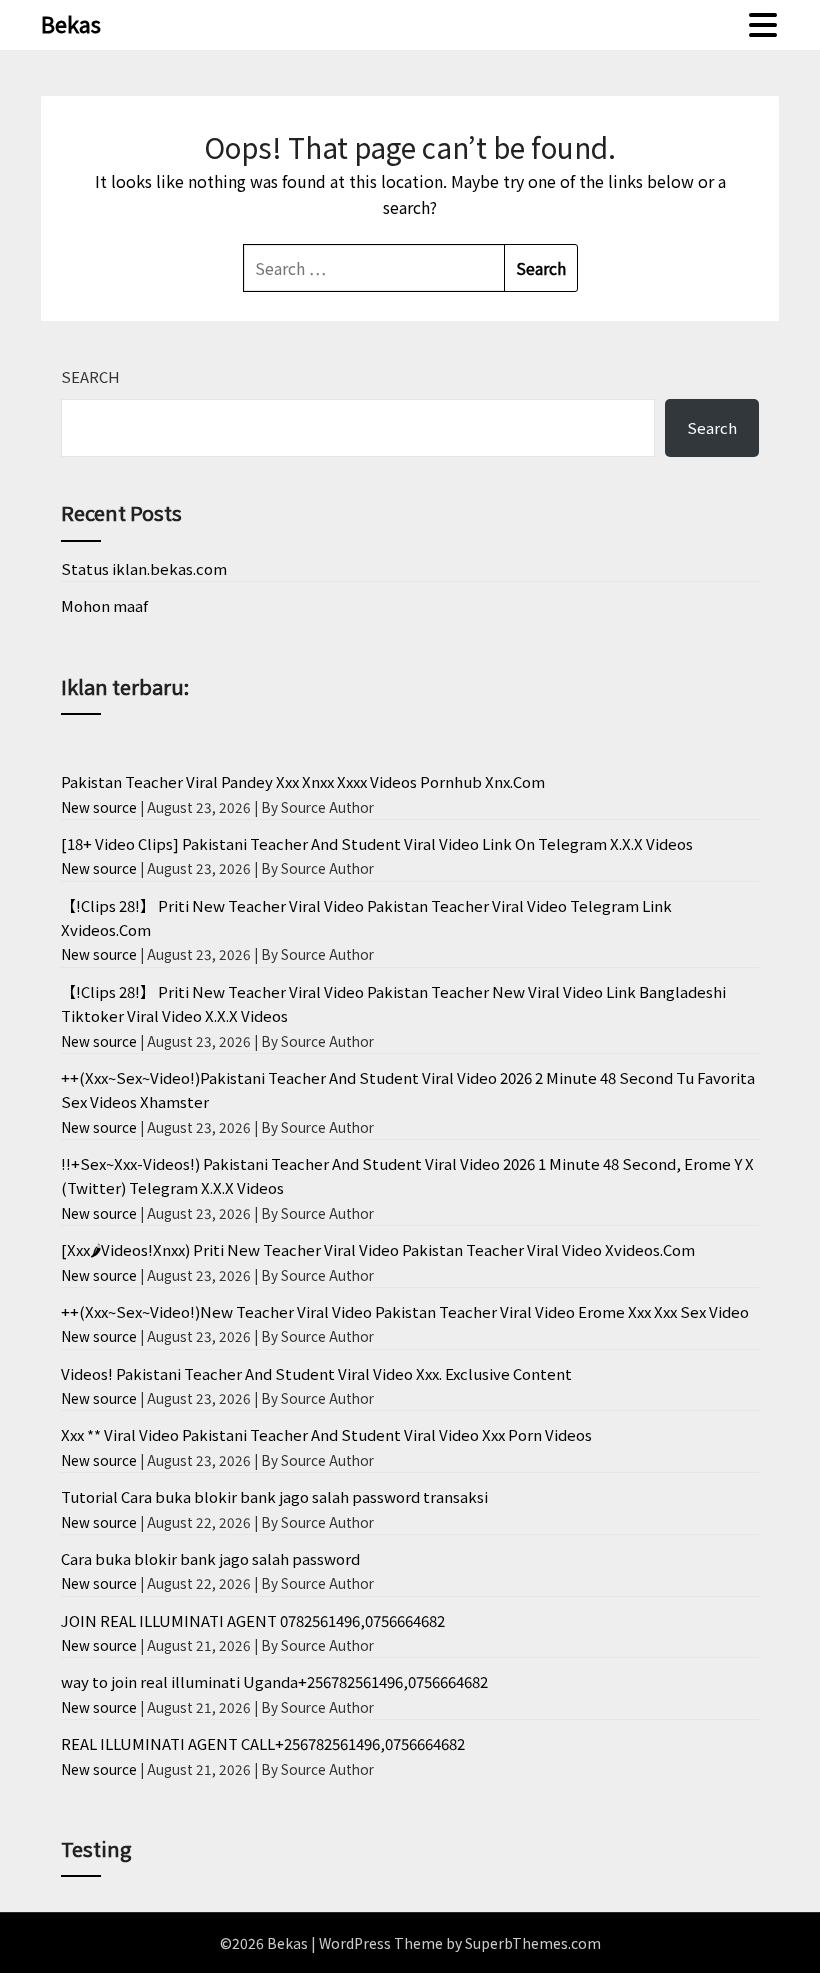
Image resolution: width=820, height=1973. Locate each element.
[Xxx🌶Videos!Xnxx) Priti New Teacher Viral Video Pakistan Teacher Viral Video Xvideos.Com (378, 1249)
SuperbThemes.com (533, 1943)
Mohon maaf (104, 605)
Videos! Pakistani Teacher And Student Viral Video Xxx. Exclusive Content (316, 1373)
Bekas (71, 23)
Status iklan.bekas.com (144, 568)
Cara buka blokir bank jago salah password (210, 1558)
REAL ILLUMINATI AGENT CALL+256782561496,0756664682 (263, 1743)
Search (90, 376)
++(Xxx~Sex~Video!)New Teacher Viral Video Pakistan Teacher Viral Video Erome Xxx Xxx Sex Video (405, 1311)
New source (99, 807)
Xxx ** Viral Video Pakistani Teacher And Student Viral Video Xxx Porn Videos (326, 1434)
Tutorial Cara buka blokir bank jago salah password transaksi (274, 1496)
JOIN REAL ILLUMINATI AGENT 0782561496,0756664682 (253, 1620)
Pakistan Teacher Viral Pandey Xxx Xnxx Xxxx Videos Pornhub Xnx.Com (303, 781)
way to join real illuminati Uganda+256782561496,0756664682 (274, 1681)
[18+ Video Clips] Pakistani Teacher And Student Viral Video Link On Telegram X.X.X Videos (377, 843)
